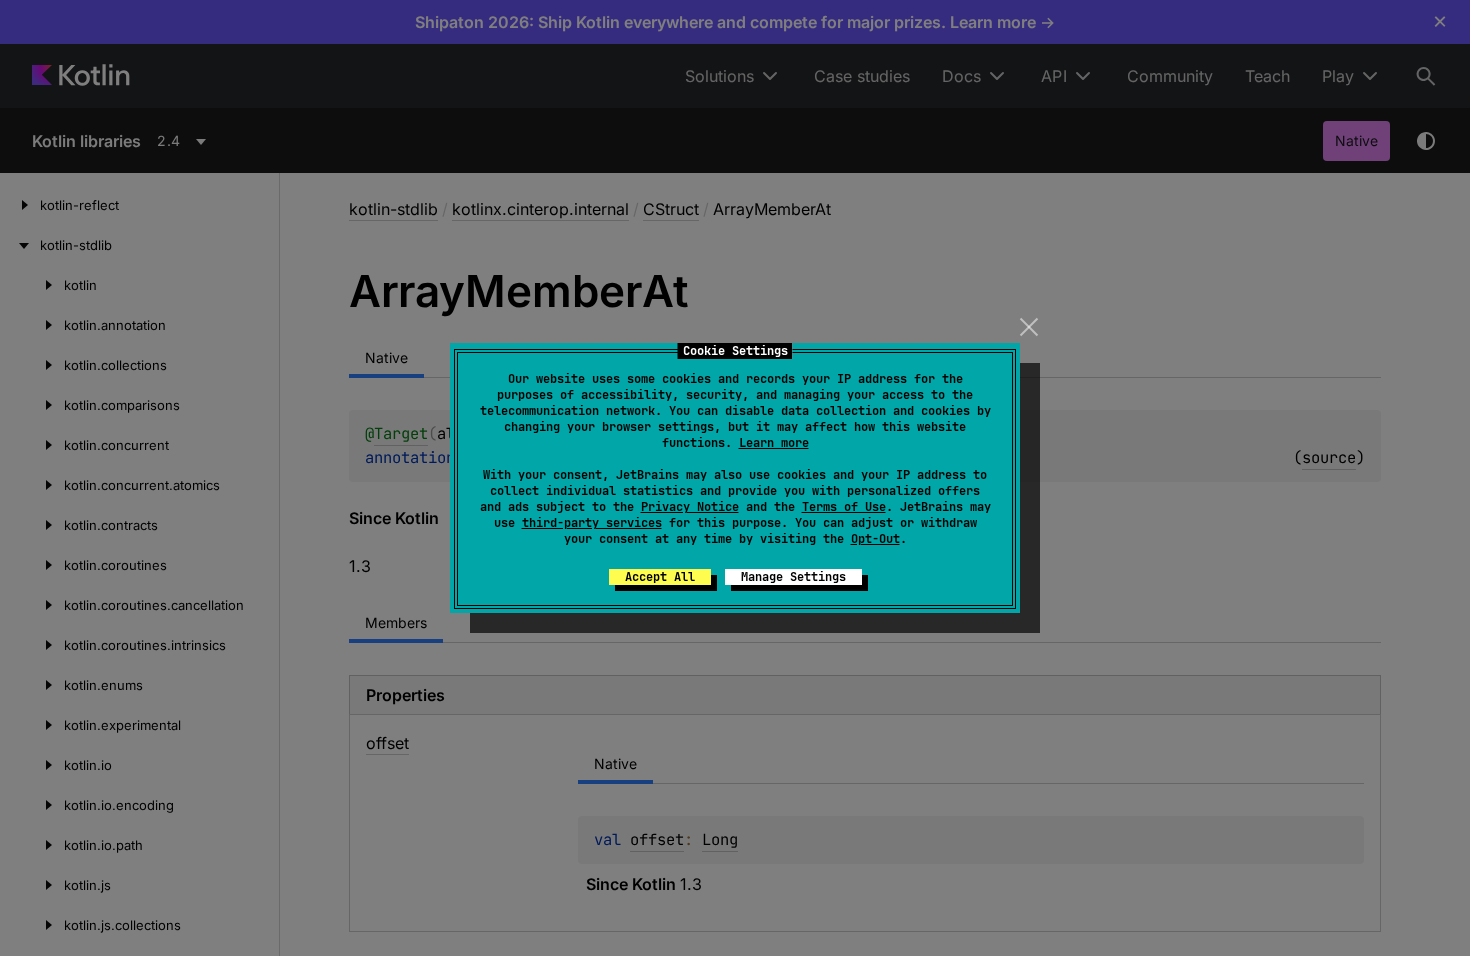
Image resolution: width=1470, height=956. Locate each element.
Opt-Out (875, 539)
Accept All (660, 577)
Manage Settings (793, 577)
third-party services (592, 523)
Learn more (774, 443)
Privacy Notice (690, 507)
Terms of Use (844, 507)
